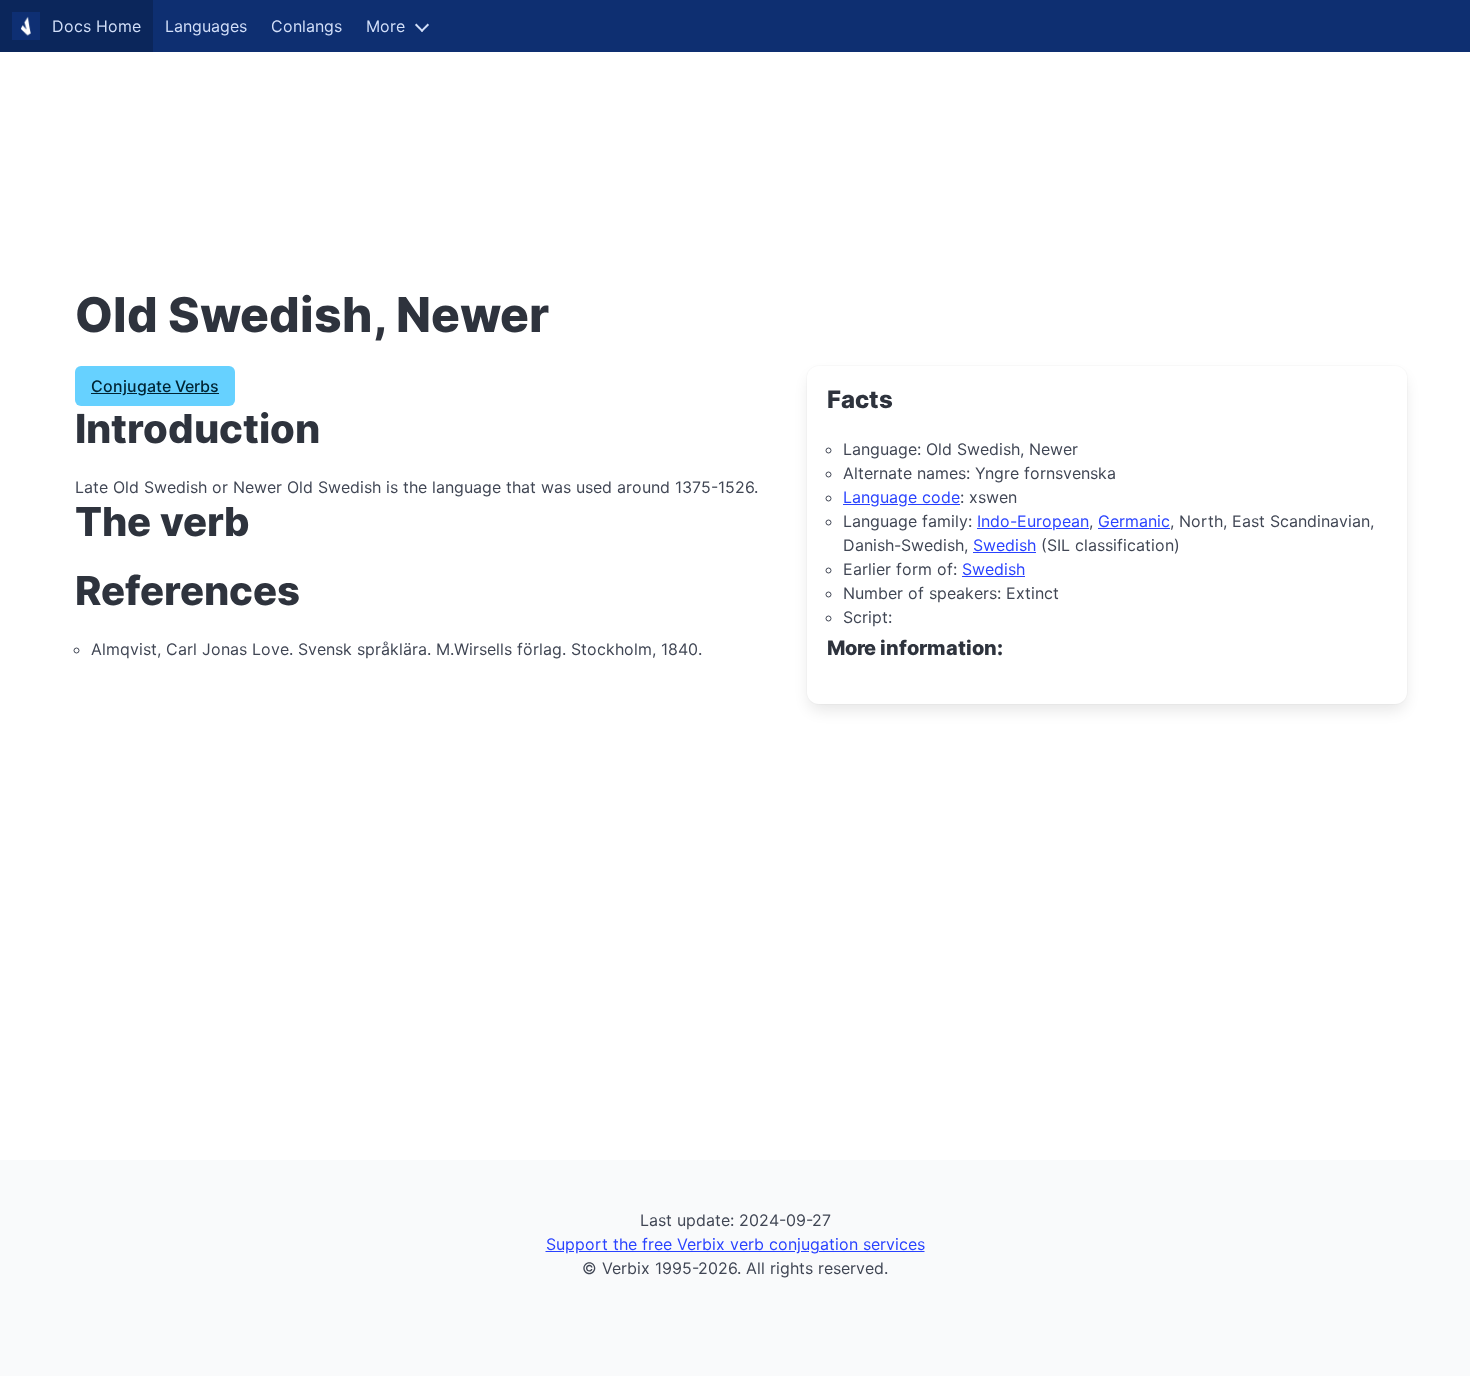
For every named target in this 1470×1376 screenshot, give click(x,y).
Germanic (1134, 521)
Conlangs (306, 26)
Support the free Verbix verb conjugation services (735, 1244)
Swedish (1004, 545)
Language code (901, 497)
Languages (206, 26)
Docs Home (96, 26)
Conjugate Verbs (155, 386)
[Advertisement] (600, 140)
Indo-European (1033, 521)
